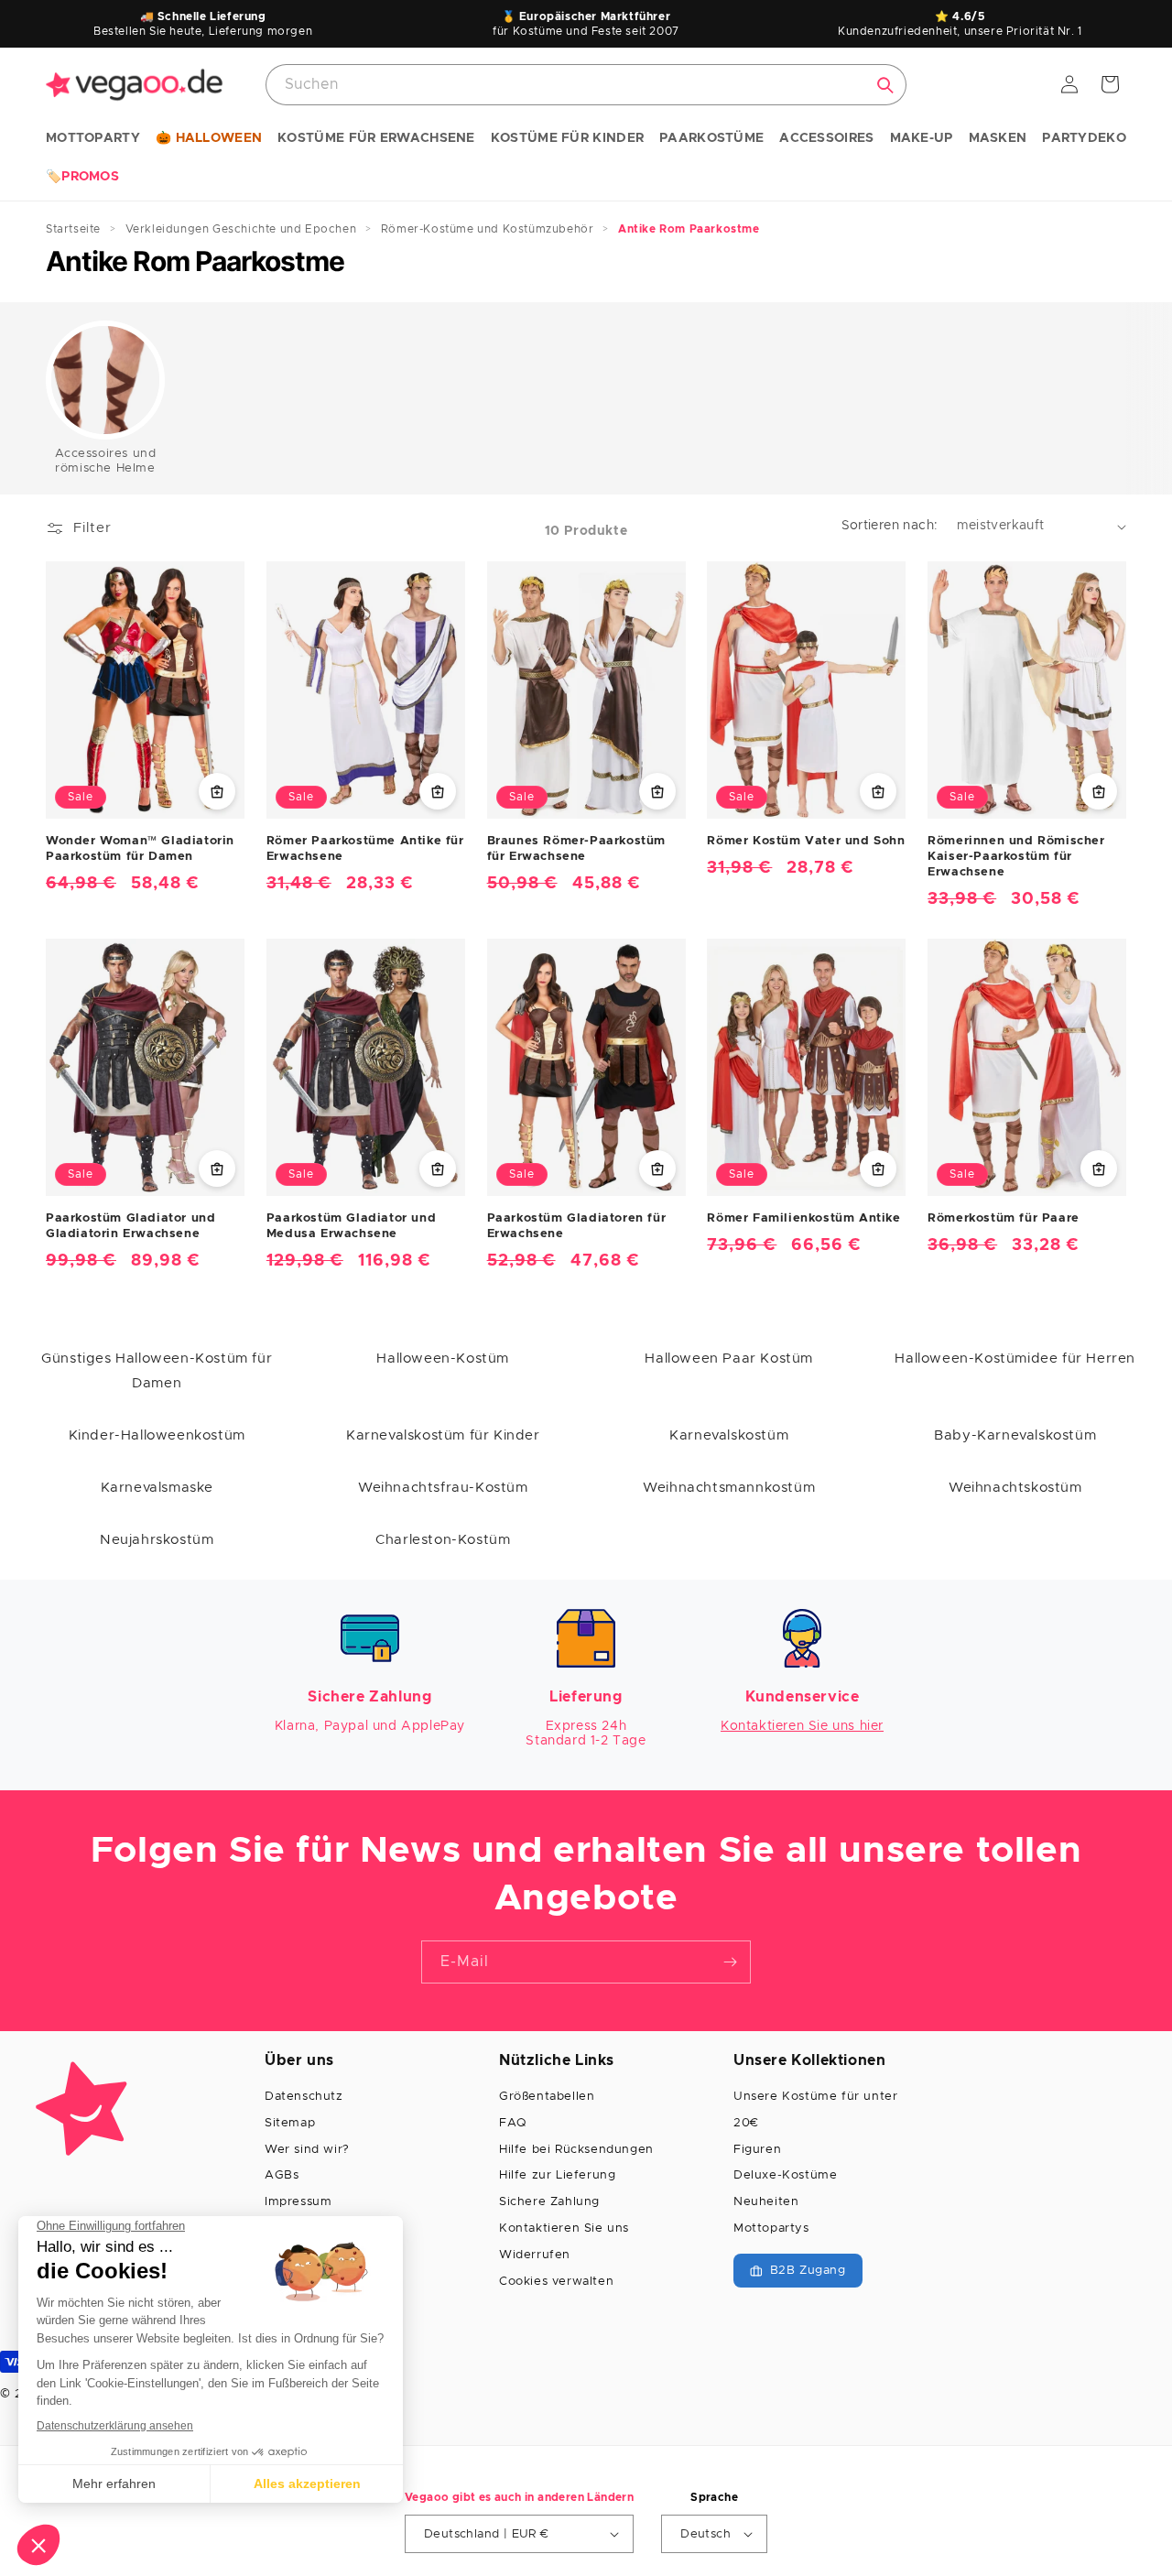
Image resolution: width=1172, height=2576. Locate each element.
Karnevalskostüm (729, 1435)
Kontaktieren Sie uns (564, 2228)
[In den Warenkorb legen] (217, 791)
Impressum (298, 2202)
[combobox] (586, 85)
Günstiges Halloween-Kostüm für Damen (157, 1371)
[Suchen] (885, 85)
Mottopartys (771, 2228)
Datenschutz (304, 2097)
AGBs (282, 2175)
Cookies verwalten (556, 2282)
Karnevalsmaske (157, 1488)
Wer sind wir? (307, 2150)
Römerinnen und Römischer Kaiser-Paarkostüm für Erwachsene (1016, 857)
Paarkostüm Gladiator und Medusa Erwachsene (351, 1226)
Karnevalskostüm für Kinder (443, 1435)
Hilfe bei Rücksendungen (576, 2150)
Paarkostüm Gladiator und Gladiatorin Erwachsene (130, 1226)
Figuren (757, 2150)
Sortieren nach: (890, 526)
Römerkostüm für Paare (1004, 1218)
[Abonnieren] (730, 1962)
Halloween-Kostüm (443, 1359)
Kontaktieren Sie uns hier (802, 1726)
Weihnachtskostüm (1015, 1488)
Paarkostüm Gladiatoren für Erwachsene (577, 1226)
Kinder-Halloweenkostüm (157, 1435)
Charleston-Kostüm (443, 1540)
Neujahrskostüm (157, 1540)
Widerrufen (535, 2255)
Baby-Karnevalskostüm (1015, 1435)
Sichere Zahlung (549, 2202)
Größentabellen (547, 2097)
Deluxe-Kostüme (785, 2175)
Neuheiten (766, 2202)
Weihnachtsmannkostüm (729, 1488)
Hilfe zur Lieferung (557, 2175)
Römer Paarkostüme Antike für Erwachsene (365, 849)
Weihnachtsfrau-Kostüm (443, 1488)
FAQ (513, 2123)
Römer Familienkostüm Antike (803, 1218)
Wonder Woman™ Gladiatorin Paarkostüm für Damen (140, 849)
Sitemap (290, 2123)
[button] (93, 139)
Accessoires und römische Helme (106, 461)
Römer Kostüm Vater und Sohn (806, 841)
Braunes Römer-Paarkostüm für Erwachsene (576, 849)
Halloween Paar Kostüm (729, 1359)
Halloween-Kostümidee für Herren (1015, 1359)
